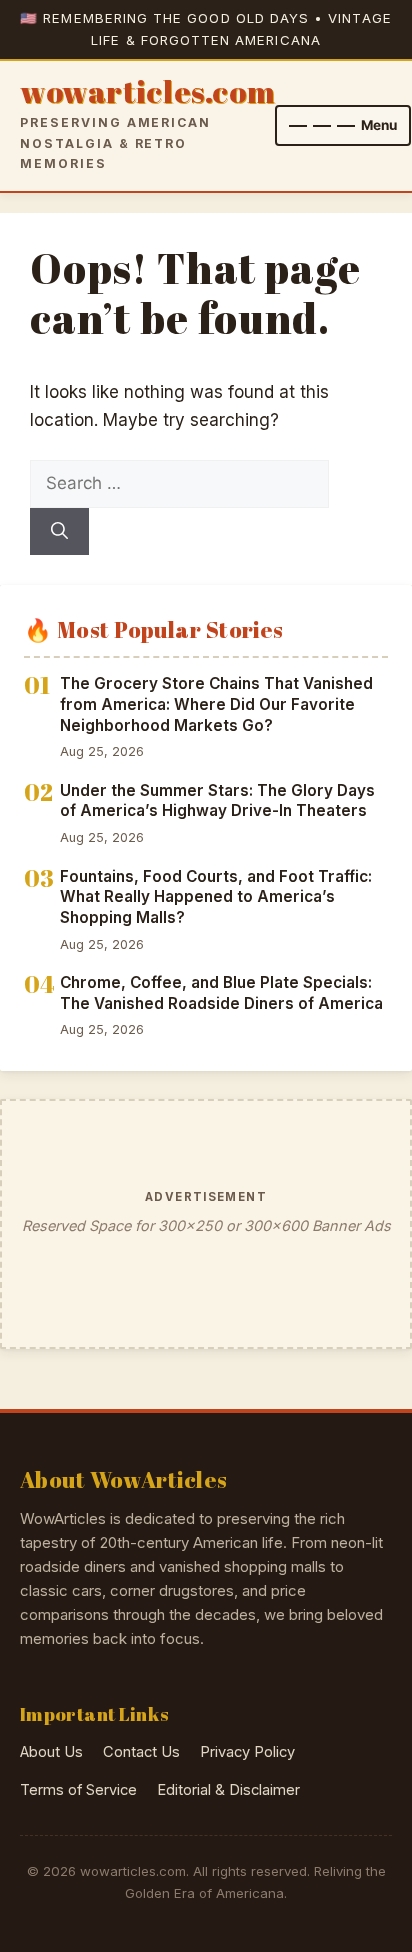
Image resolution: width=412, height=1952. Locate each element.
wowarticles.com (147, 92)
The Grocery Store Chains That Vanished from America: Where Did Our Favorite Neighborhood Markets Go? (216, 704)
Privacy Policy (247, 1752)
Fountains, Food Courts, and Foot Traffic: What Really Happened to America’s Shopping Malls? (216, 897)
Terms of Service (78, 1790)
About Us (51, 1752)
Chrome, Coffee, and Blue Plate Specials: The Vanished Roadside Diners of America (221, 993)
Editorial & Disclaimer (228, 1790)
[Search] (59, 532)
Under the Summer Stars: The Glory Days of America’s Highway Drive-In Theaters (217, 801)
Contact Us (141, 1752)
